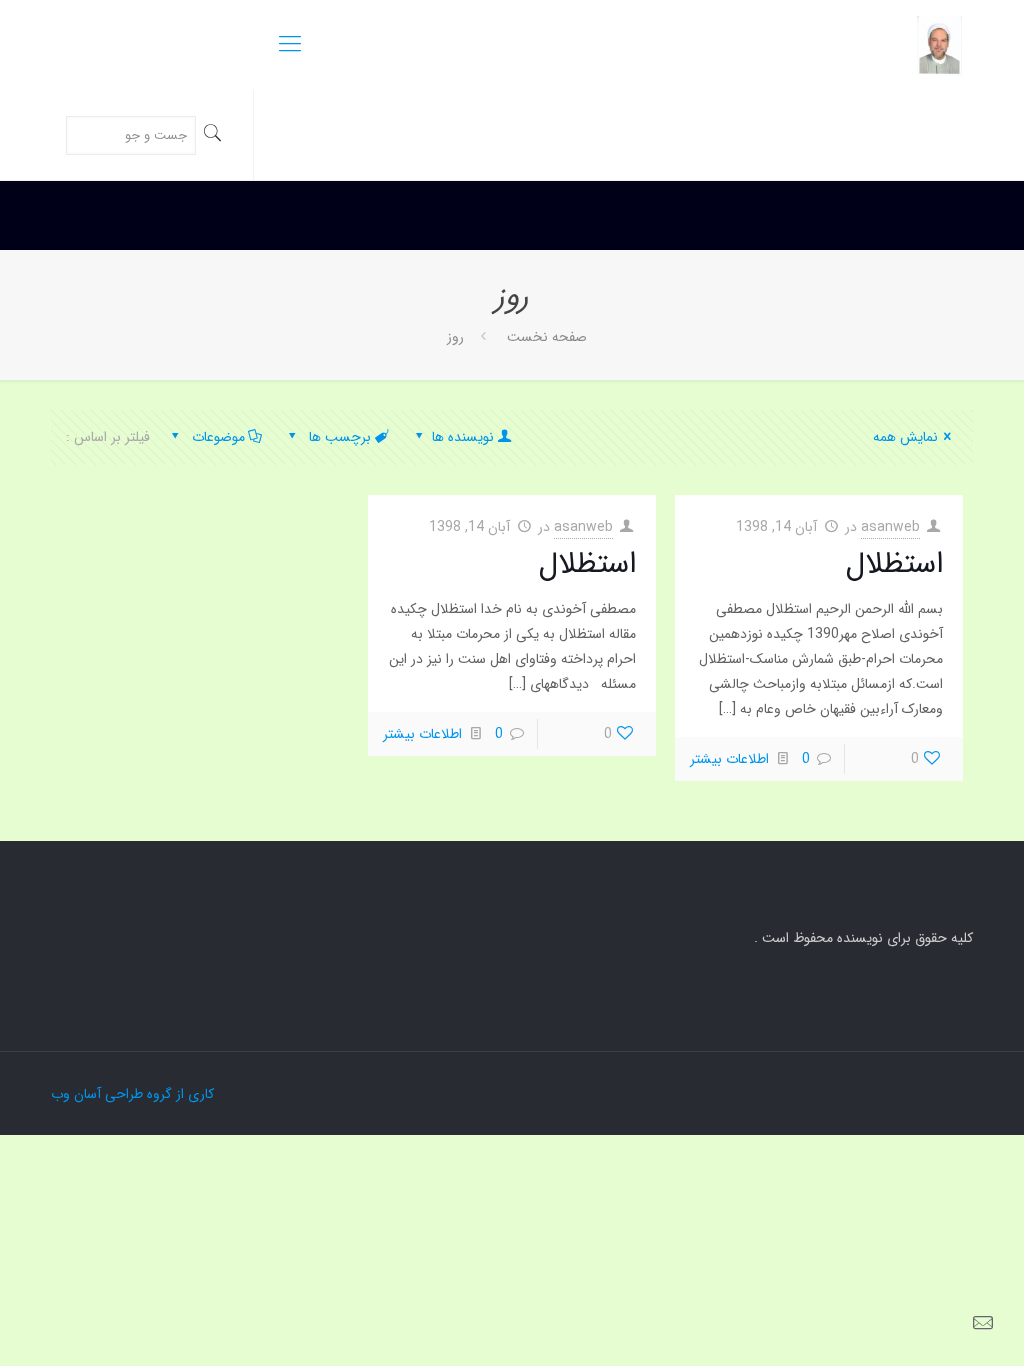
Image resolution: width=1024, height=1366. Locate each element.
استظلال (894, 564)
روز (455, 337)
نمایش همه (905, 437)
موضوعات (216, 437)
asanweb (890, 527)
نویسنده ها (461, 437)
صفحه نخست (545, 337)
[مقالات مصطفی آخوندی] (939, 45)
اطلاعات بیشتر (729, 759)
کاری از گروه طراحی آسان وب (132, 1094)
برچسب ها (338, 437)
